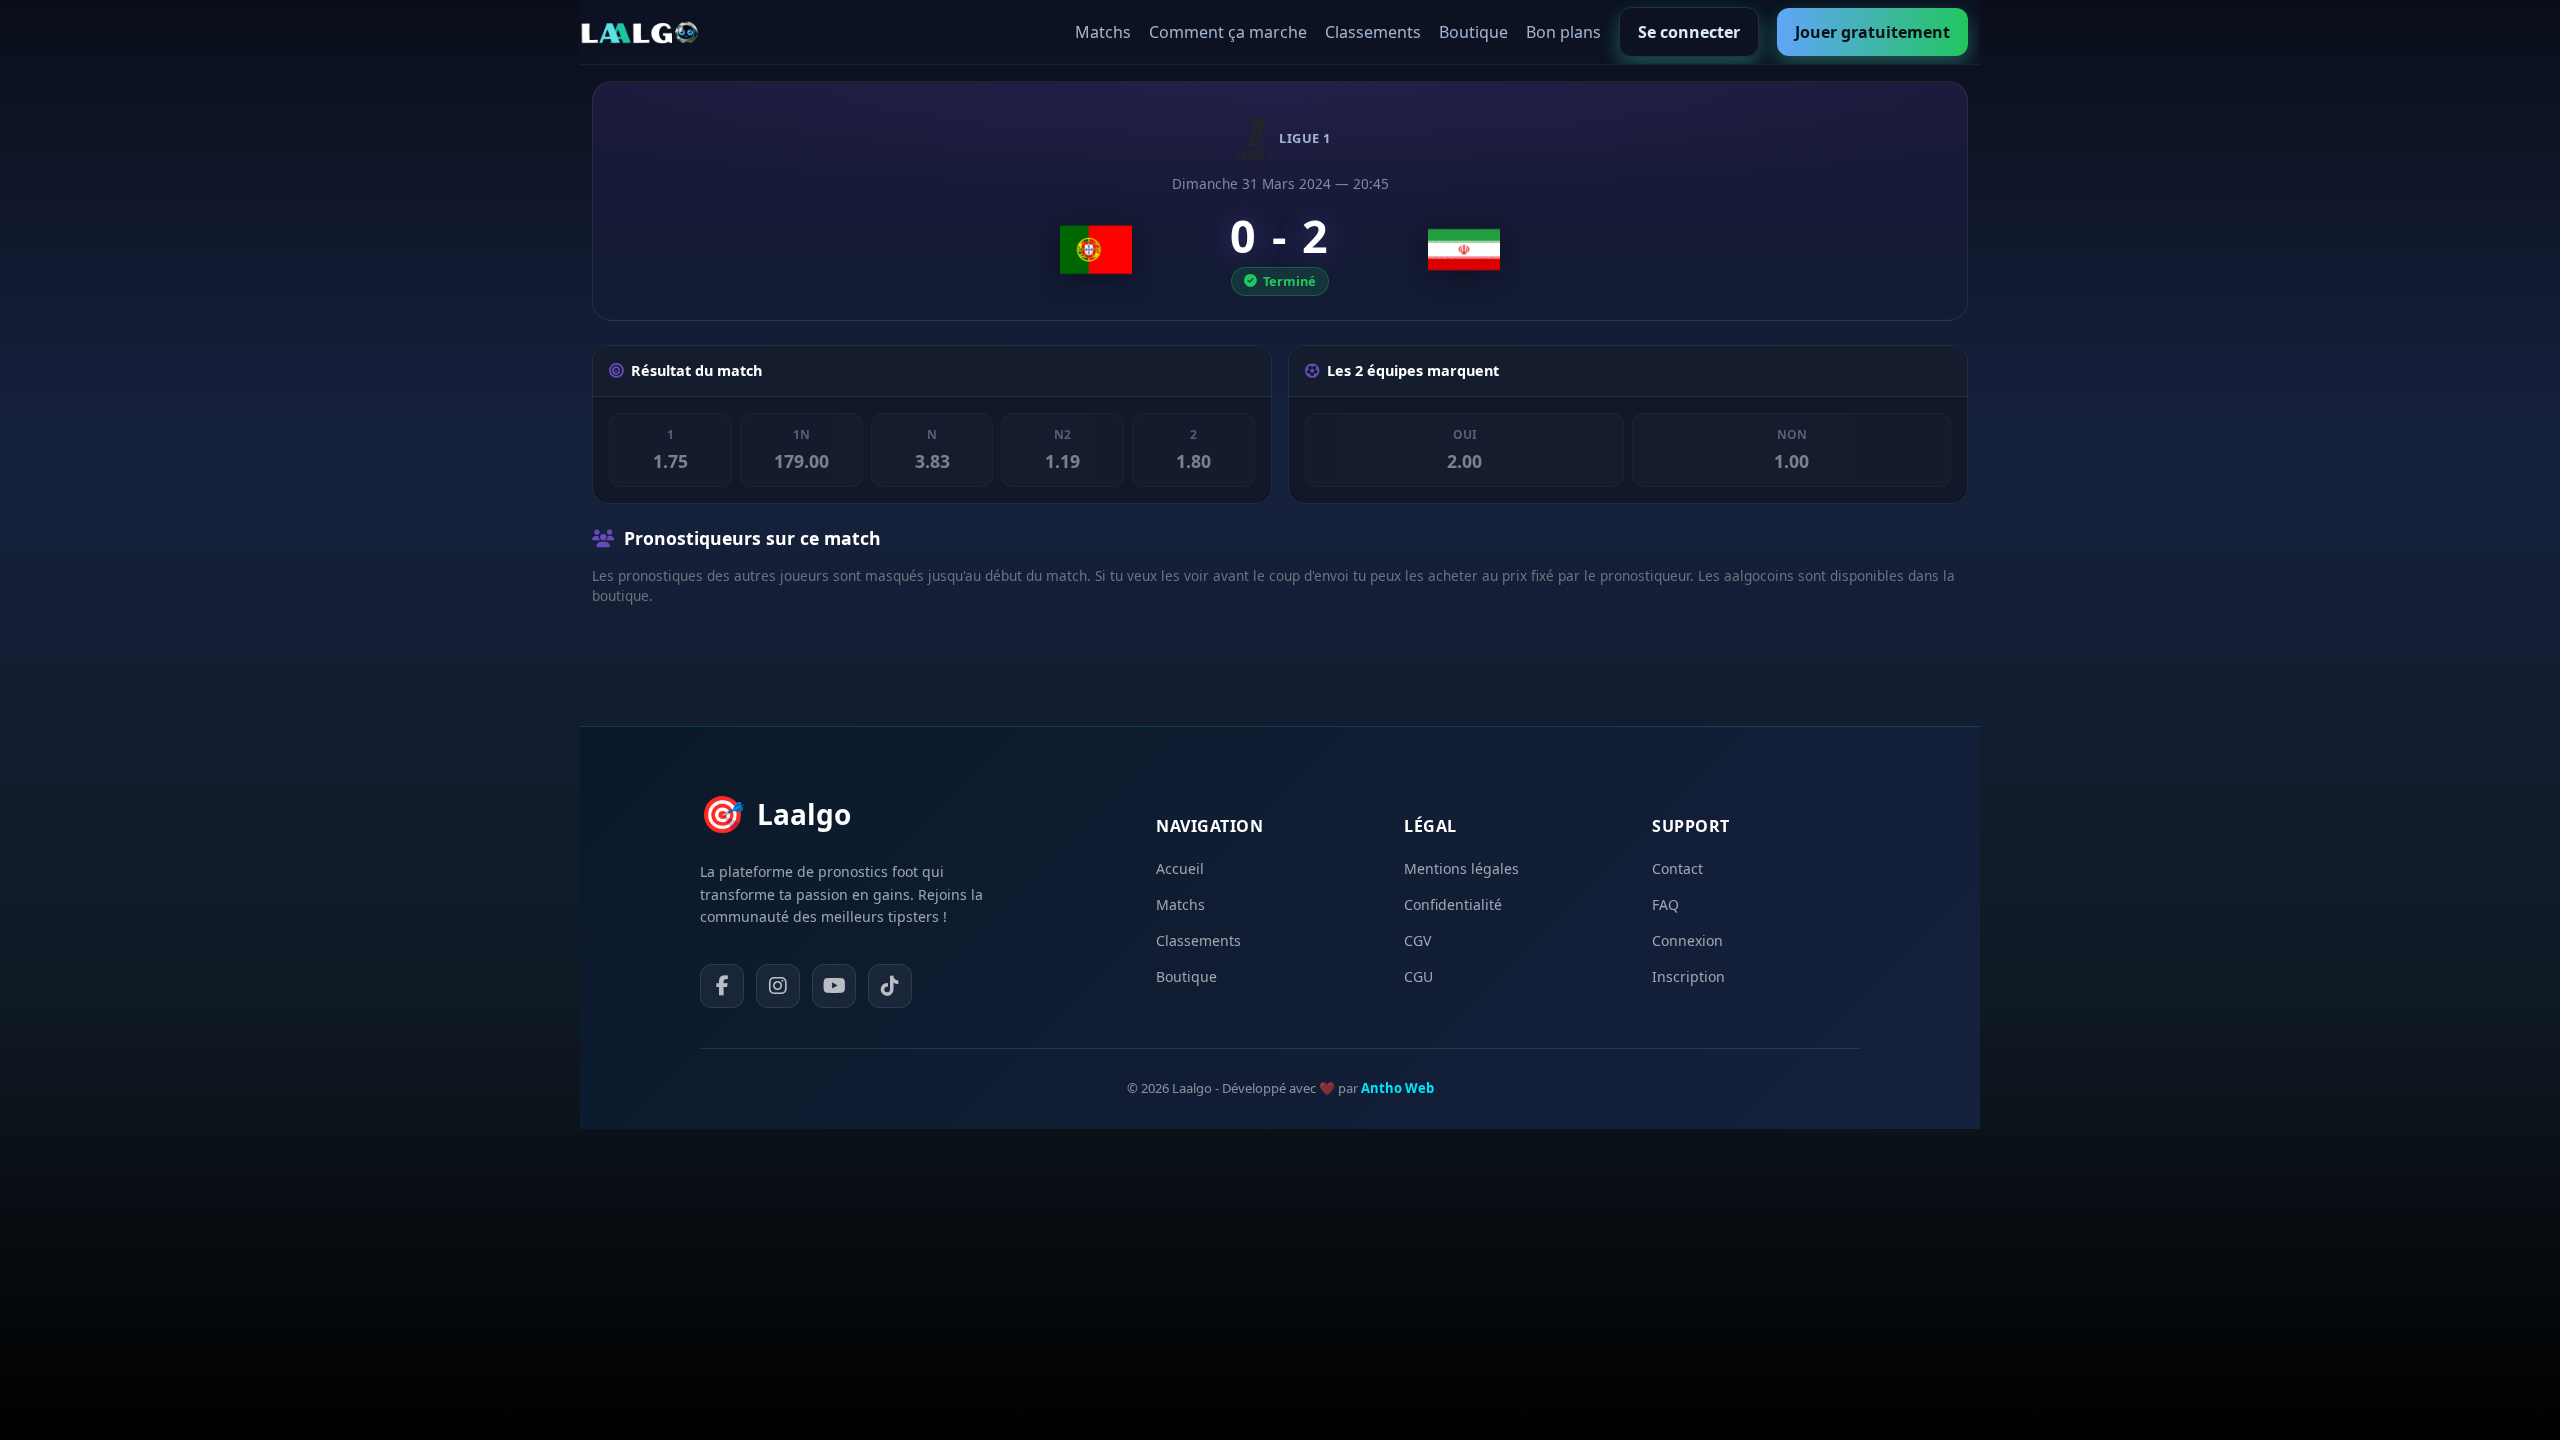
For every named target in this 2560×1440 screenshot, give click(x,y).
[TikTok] (890, 986)
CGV (1417, 940)
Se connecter (1689, 32)
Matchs (1103, 32)
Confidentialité (1453, 904)
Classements (1373, 32)
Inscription (1688, 976)
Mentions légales (1461, 868)
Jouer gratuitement (1872, 32)
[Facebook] (722, 986)
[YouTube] (834, 986)
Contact (1677, 868)
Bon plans (1563, 32)
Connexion (1687, 940)
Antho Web (1397, 1088)
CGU (1418, 976)
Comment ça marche (1228, 32)
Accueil (1180, 868)
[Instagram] (778, 986)
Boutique (1473, 32)
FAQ (1665, 904)
